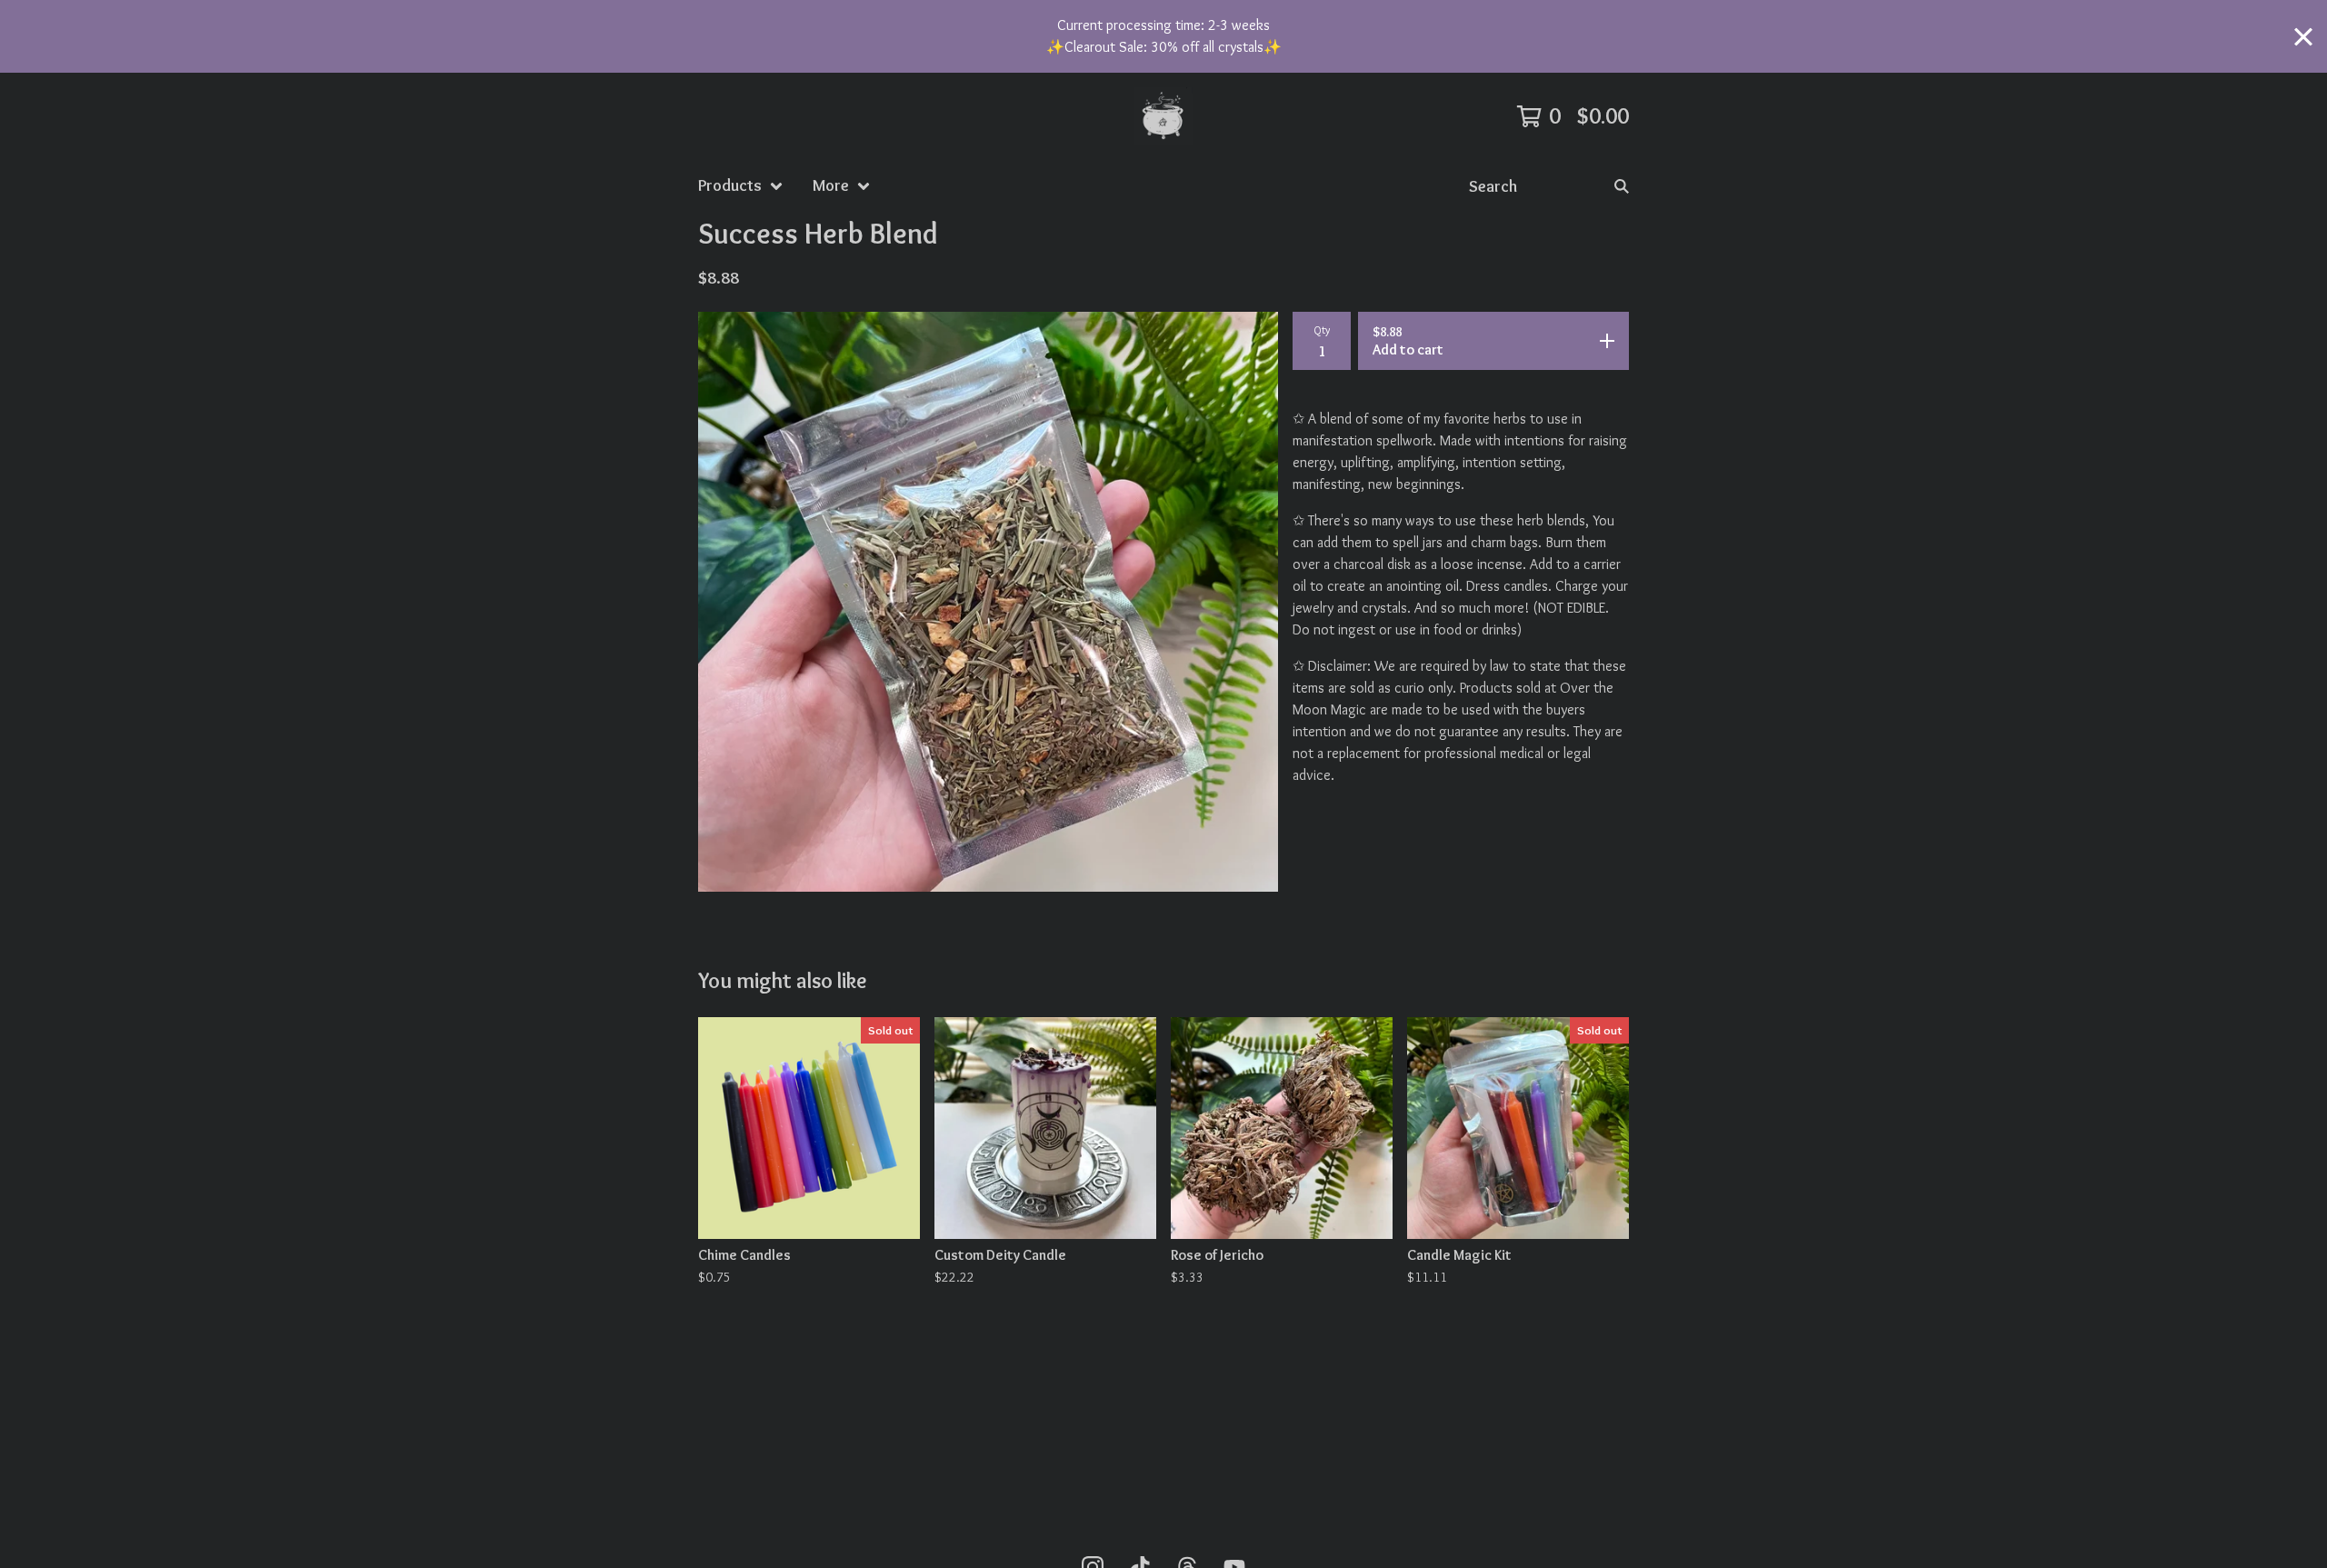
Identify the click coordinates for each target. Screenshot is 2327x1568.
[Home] (1163, 116)
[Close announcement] (2303, 37)
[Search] (1622, 186)
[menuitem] (741, 186)
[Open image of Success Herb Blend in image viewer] (988, 602)
